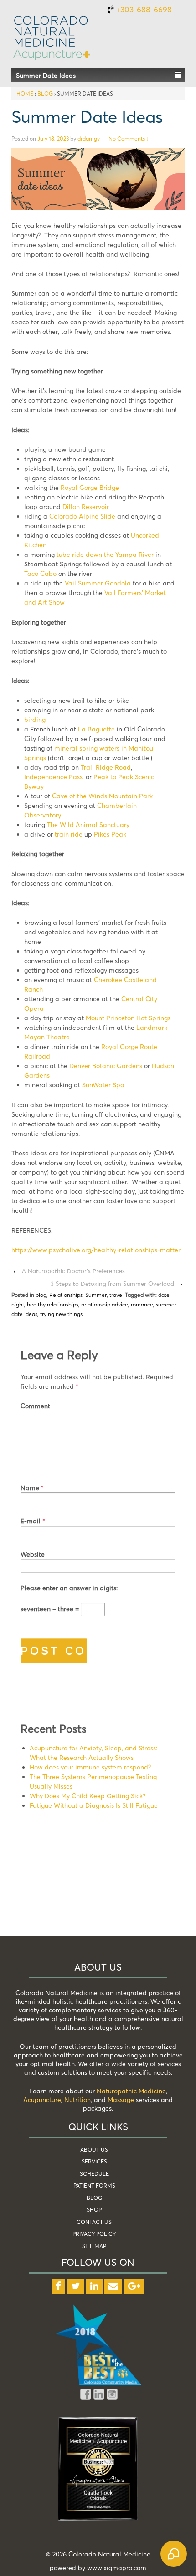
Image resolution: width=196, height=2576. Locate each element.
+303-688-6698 (144, 9)
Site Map (94, 2246)
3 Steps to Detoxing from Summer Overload (112, 1284)
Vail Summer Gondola (98, 583)
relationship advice (105, 1304)
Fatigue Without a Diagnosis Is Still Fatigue (94, 1805)
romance (142, 1304)
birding (35, 719)
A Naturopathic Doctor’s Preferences (73, 1271)
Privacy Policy (94, 2234)
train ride (69, 834)
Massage (121, 2100)
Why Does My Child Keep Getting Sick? (88, 1796)
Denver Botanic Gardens (106, 1066)
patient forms (94, 2185)
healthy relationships (53, 1304)
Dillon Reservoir (86, 507)
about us (94, 2150)
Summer (96, 1295)
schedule (94, 2174)
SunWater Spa (103, 1085)
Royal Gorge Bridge (90, 487)
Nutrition (77, 2100)
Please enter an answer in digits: (69, 1588)
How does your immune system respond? (90, 1767)
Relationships (66, 1295)
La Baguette (96, 729)
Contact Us (94, 2222)
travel (116, 1295)
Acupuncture (42, 2100)
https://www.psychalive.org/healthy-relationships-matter (96, 1250)
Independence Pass (53, 777)
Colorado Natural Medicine (108, 2554)
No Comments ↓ (129, 139)
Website (33, 1554)
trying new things (61, 1314)
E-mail (31, 1521)
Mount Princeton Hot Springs (128, 1018)
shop (94, 2210)
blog (45, 93)
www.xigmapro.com (117, 2568)
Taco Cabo (40, 573)
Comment (35, 1406)
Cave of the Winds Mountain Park (102, 796)
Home (25, 93)
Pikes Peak (110, 834)
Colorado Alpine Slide (82, 516)
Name (30, 1488)
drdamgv (89, 139)
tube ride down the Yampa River (105, 554)
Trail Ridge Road (106, 767)
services (94, 2161)
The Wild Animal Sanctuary (88, 824)
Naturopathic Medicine (131, 2091)
